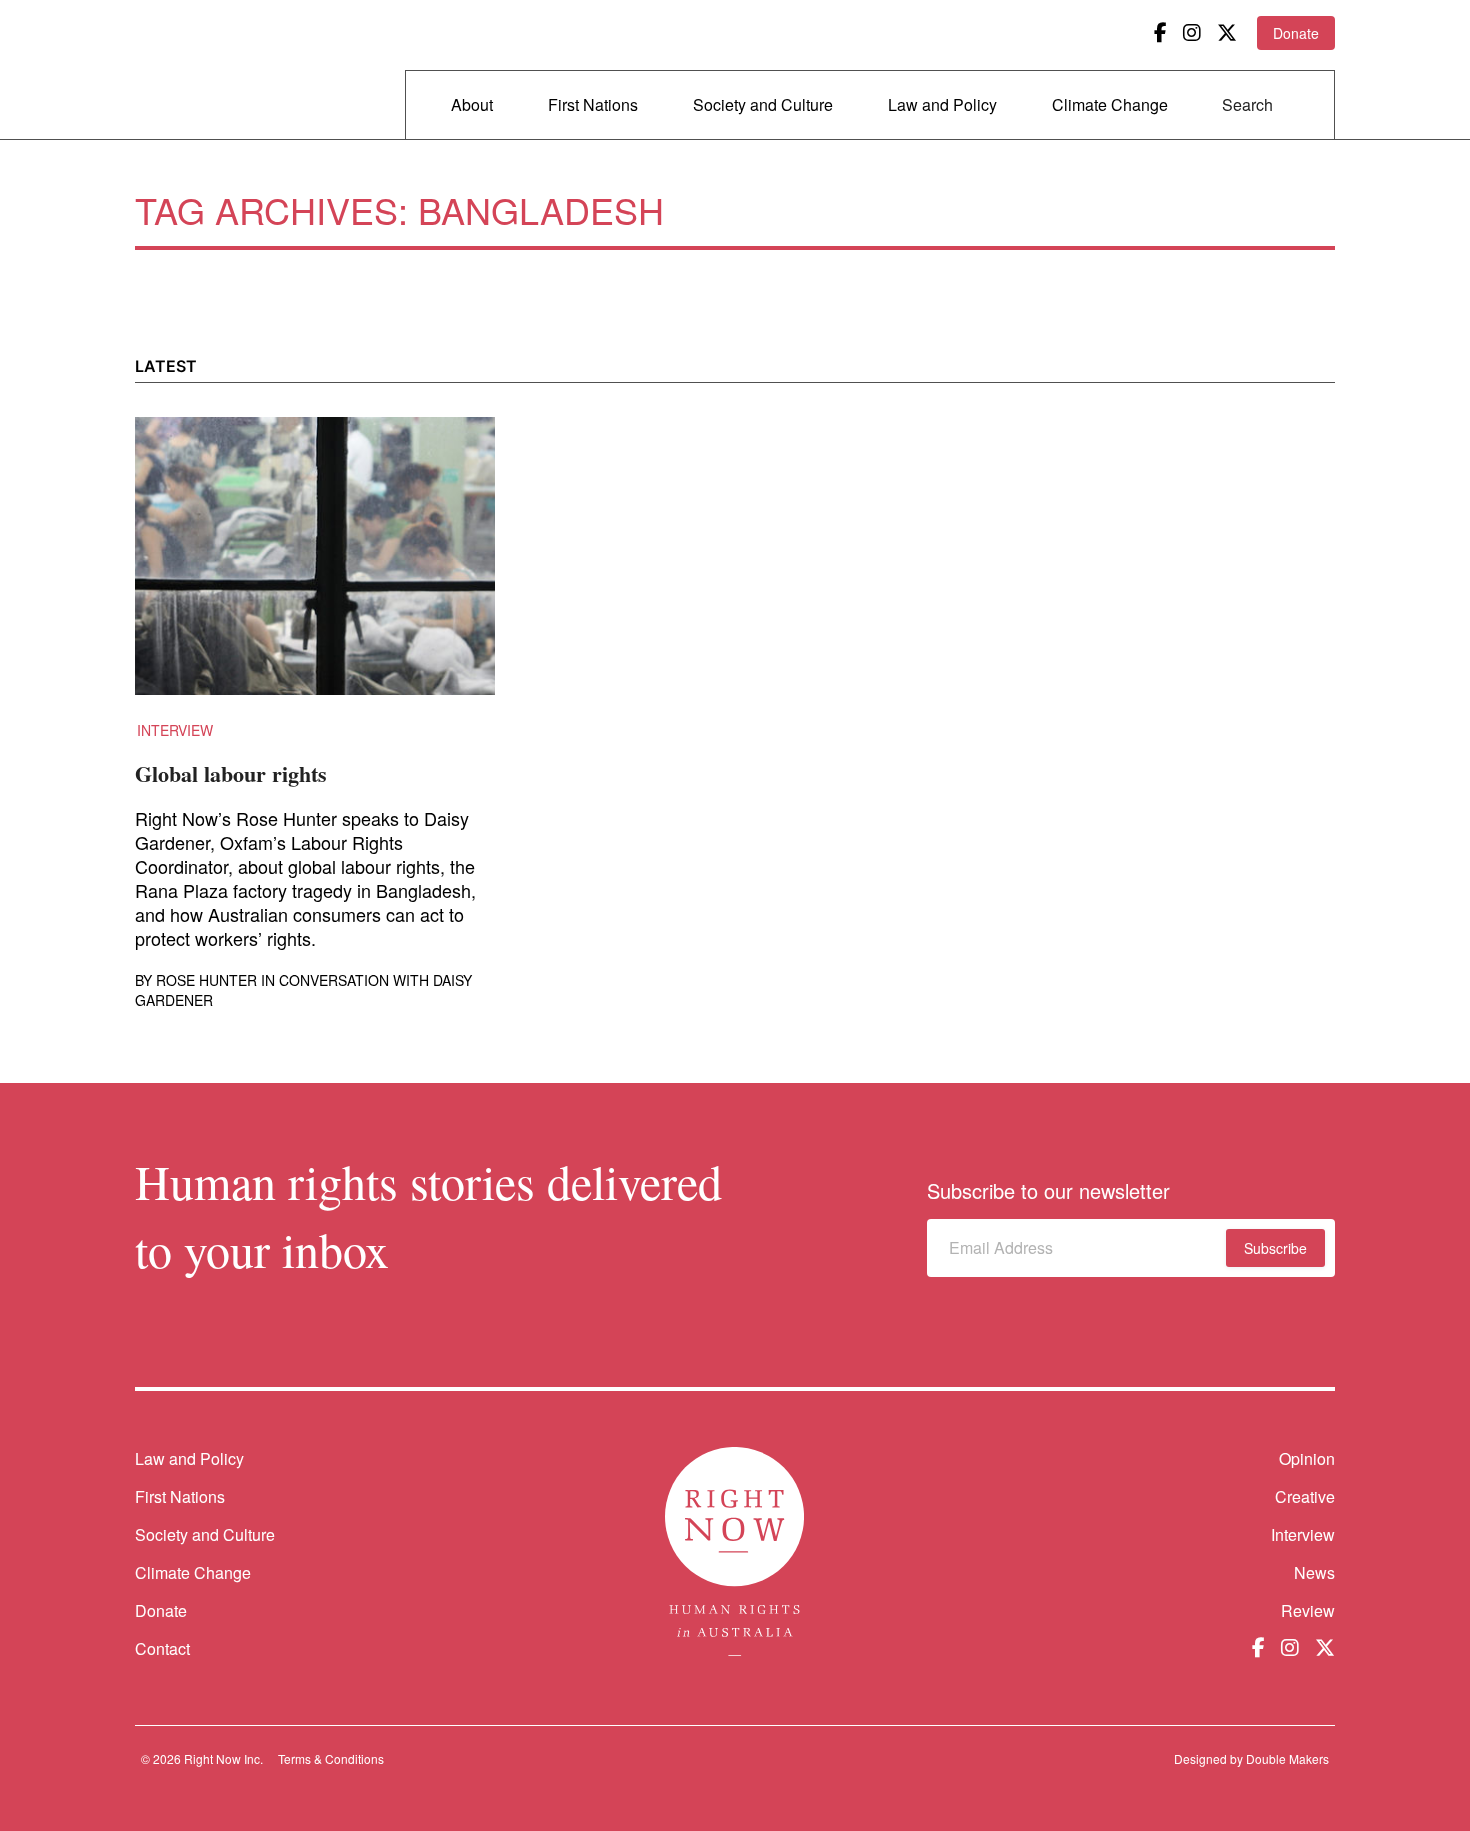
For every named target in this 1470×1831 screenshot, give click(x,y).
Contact (162, 1648)
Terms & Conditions (331, 1758)
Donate (1296, 33)
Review (1308, 1610)
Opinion (1307, 1458)
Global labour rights (231, 773)
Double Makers (1287, 1758)
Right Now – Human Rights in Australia (212, 70)
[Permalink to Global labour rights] (315, 568)
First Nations (593, 104)
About (472, 104)
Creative (1305, 1496)
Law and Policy (942, 104)
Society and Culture (763, 104)
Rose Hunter (206, 980)
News (1314, 1572)
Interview (175, 730)
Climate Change (1110, 104)
